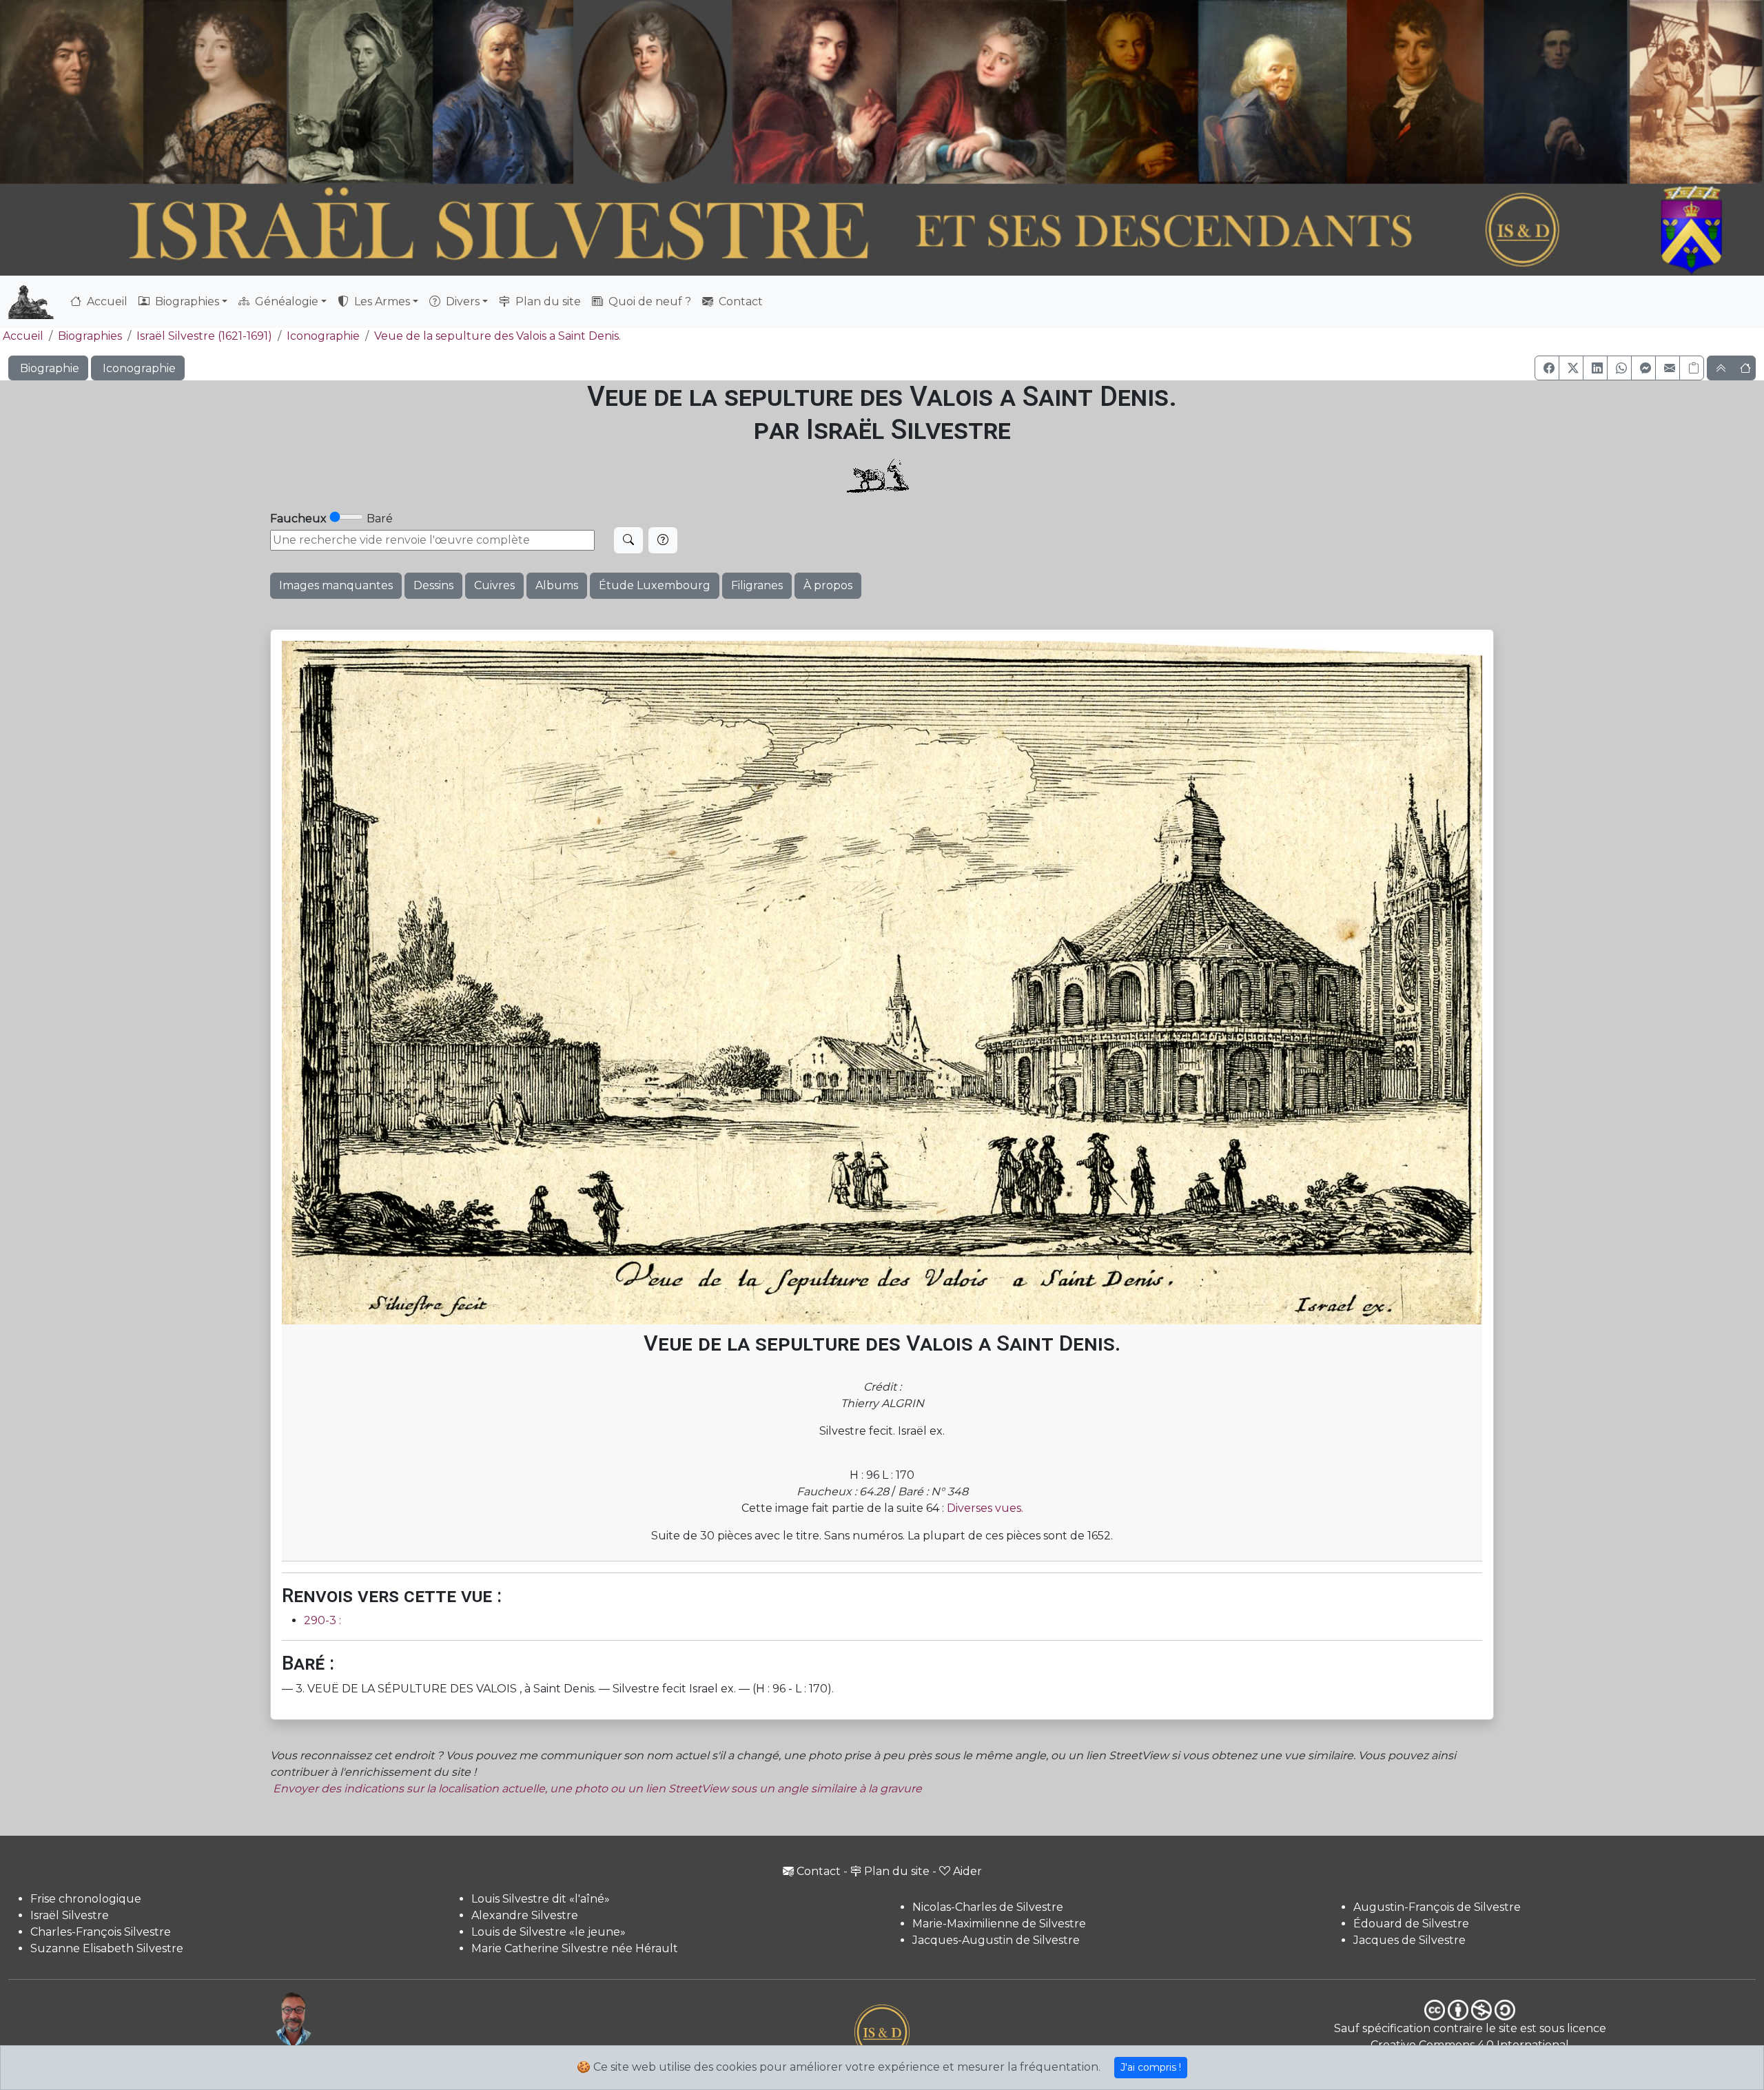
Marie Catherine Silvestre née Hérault (575, 1948)
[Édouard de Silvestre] (1556, 92)
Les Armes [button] (381, 301)
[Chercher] (628, 540)
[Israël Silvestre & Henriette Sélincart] (143, 95)
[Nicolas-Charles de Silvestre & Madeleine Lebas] (900, 92)
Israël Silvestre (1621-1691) (204, 336)
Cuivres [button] (494, 585)
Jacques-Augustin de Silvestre (996, 1940)
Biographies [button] (186, 301)
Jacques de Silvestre (1409, 1940)
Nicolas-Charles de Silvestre (988, 1907)
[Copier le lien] (1692, 368)
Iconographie (323, 336)
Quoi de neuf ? (648, 301)
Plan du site (547, 301)
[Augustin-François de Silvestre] (1416, 92)
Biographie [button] (48, 368)
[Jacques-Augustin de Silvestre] (1271, 92)
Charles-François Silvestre (101, 1932)
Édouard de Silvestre (1411, 1924)
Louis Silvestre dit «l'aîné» (541, 1899)
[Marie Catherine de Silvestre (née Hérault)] (649, 92)
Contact (739, 301)
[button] (1547, 368)
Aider (967, 1871)
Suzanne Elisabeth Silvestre (107, 1948)
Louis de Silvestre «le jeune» (548, 1932)
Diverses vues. (985, 1508)
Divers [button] (461, 301)
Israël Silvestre (70, 1915)
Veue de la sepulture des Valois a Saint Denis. (498, 336)
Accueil (106, 301)
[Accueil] (814, 231)
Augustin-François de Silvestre (1437, 1907)
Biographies (90, 336)
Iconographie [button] (138, 368)
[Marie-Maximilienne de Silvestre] (1131, 92)
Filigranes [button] (757, 585)
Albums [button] (557, 585)
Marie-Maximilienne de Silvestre (999, 1924)
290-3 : (322, 1620)
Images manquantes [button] (336, 585)
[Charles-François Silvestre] (360, 92)
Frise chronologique (86, 1899)
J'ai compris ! (1151, 2067)
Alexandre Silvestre (525, 1915)
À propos (828, 585)
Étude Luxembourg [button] (655, 585)
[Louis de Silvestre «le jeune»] (505, 92)
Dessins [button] (433, 585)
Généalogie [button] (285, 301)
